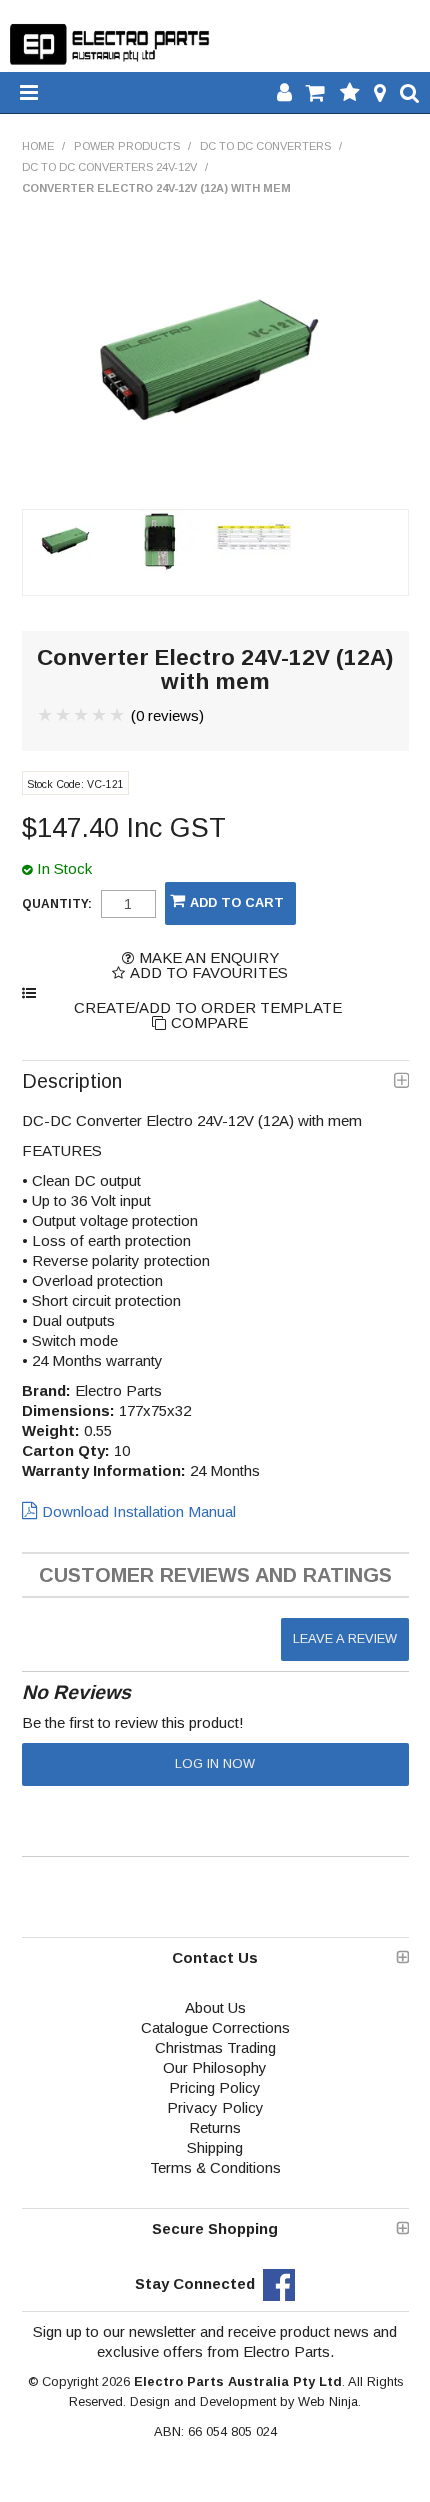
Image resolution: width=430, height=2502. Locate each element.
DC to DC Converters (265, 146)
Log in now (215, 1763)
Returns (215, 2127)
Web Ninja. (329, 2401)
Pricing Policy (215, 2087)
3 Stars (82, 715)
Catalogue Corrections (215, 2027)
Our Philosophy (215, 2067)
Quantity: (57, 904)
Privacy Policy (215, 2107)
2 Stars (64, 715)
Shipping (215, 2147)
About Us (215, 2007)
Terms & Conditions (215, 2167)
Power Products (127, 146)
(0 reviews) (167, 715)
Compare (209, 1022)
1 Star (46, 715)
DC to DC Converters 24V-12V (109, 167)
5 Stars (118, 715)
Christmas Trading (215, 2047)
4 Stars (100, 715)
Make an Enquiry (209, 957)
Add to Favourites (209, 972)
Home (38, 146)
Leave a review (345, 1638)
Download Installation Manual (139, 1511)
